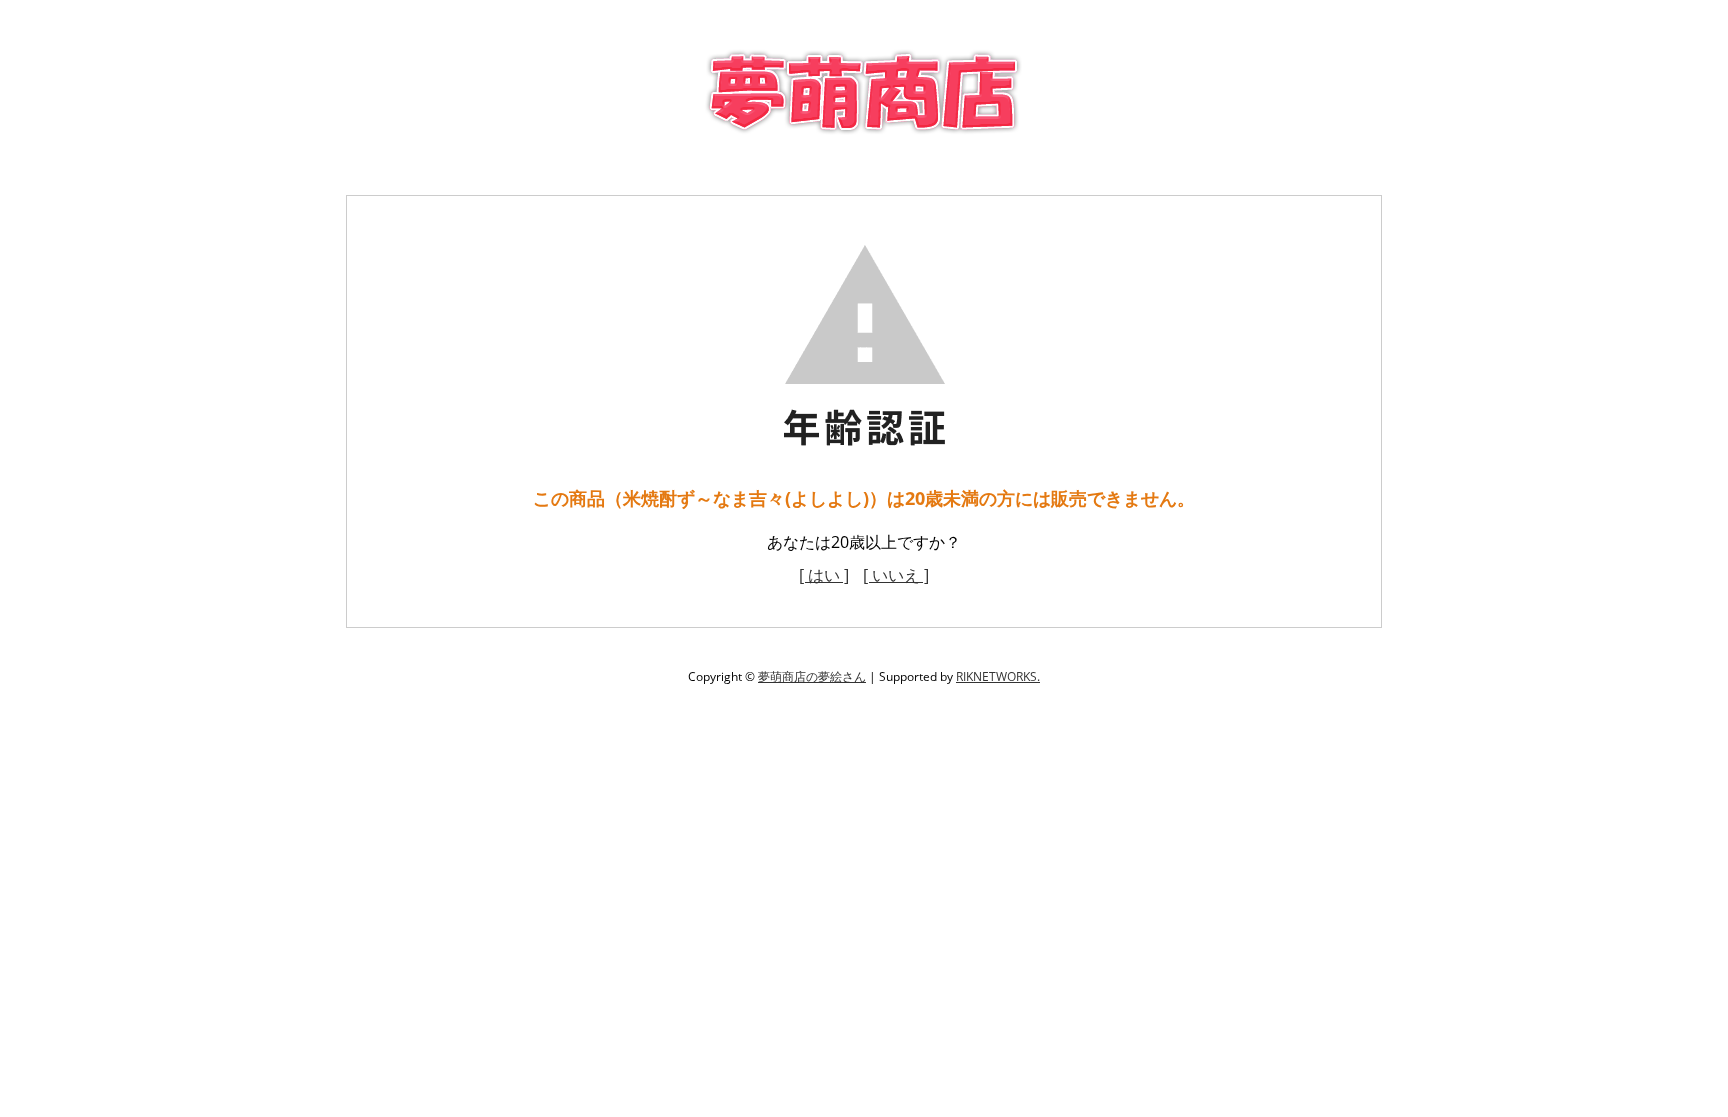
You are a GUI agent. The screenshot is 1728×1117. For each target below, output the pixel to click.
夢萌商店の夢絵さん (812, 676)
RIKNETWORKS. (998, 676)
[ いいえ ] (896, 575)
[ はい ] (824, 575)
